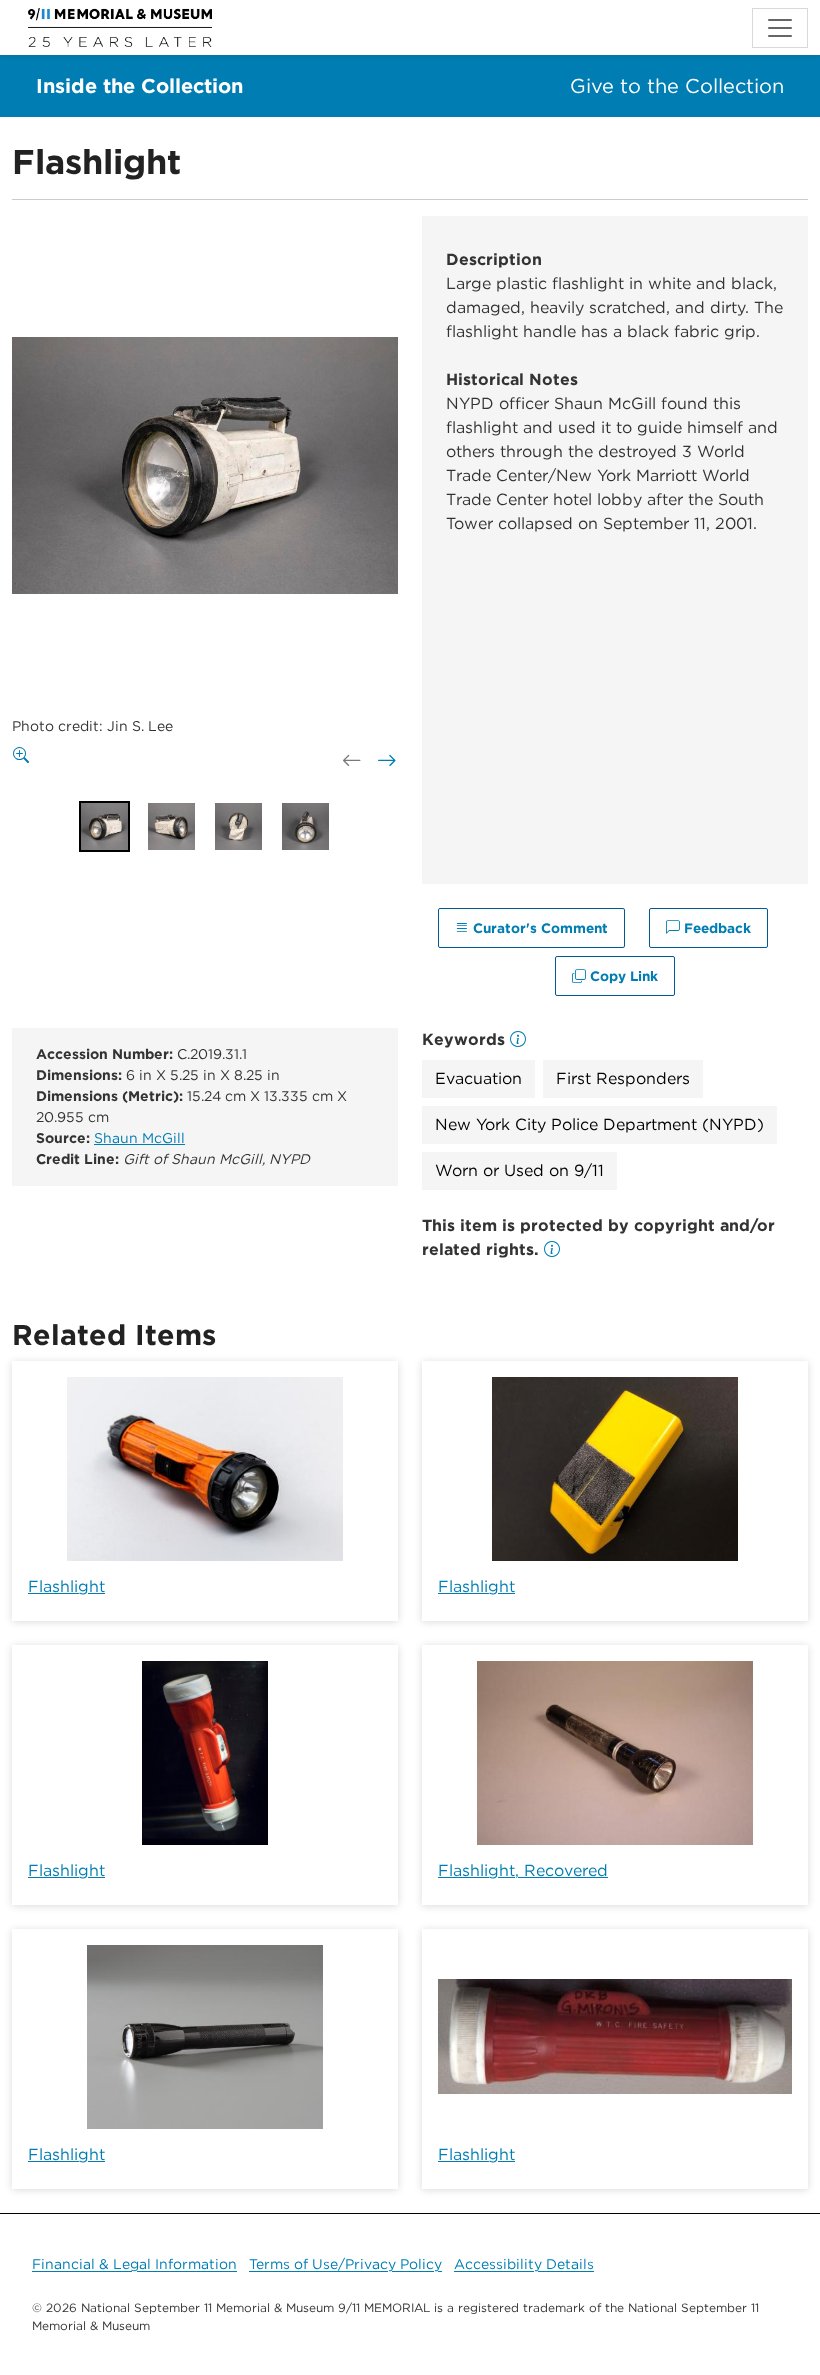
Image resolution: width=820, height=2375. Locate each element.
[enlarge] (25, 756)
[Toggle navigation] (780, 28)
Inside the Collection (139, 86)
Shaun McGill (139, 1138)
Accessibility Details (524, 2264)
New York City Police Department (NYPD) (599, 1124)
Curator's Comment (538, 928)
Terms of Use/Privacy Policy (345, 2264)
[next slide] (385, 761)
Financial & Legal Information (134, 2264)
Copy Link (622, 976)
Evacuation (478, 1078)
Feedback (715, 928)
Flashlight (66, 1586)
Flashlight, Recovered (523, 1870)
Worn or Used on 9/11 (519, 1170)
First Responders (623, 1078)
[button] (552, 1249)
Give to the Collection (677, 86)
